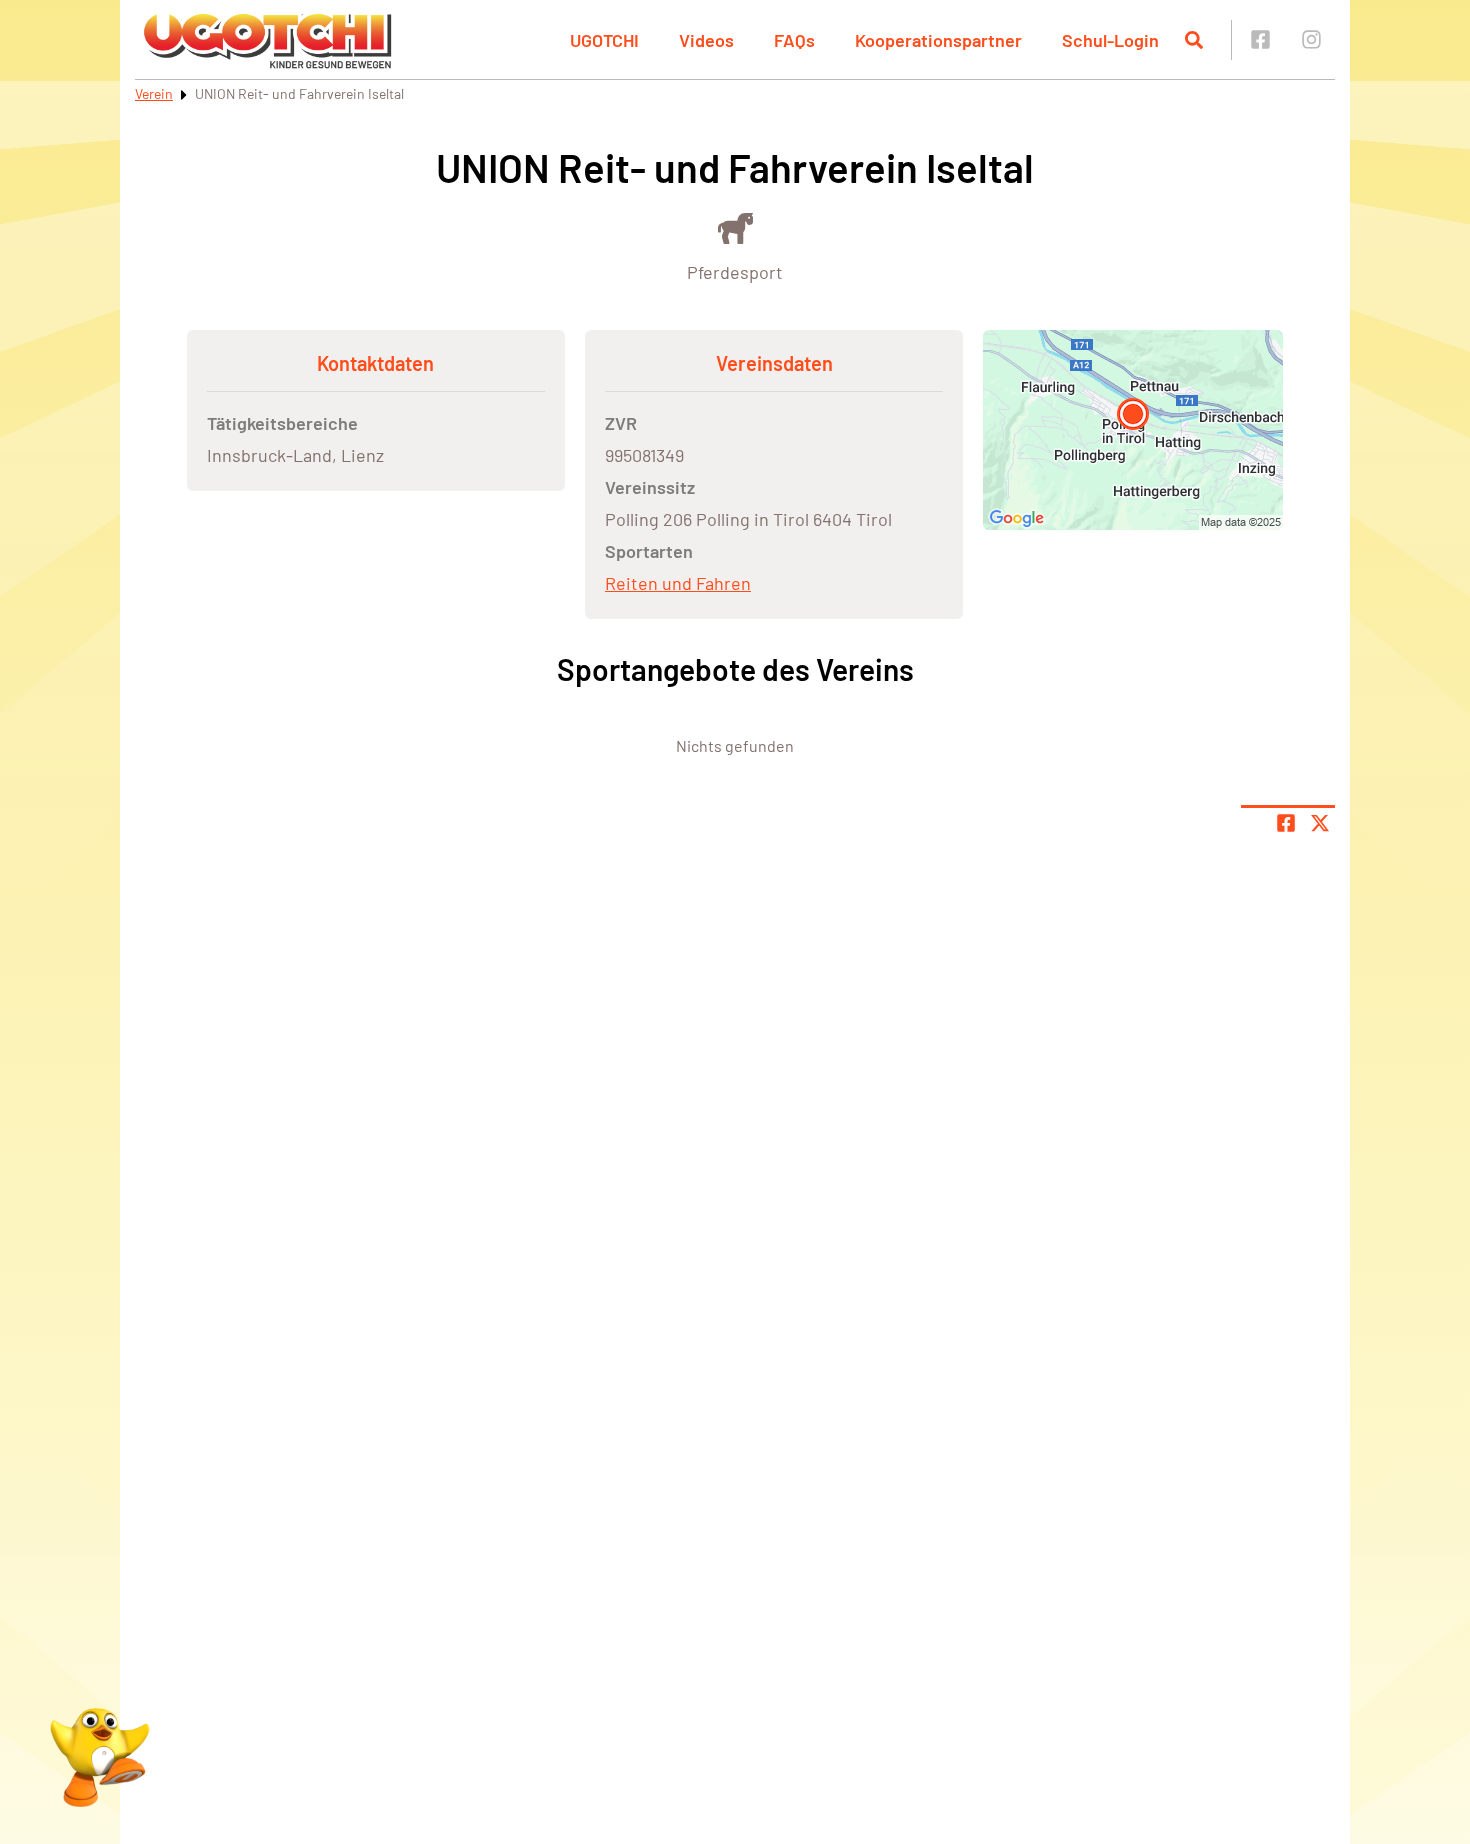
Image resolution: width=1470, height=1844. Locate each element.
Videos (706, 40)
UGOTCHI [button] (604, 40)
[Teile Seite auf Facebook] (1286, 823)
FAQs (794, 40)
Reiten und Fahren (678, 583)
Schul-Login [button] (1110, 40)
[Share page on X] (1320, 823)
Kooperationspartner (938, 40)
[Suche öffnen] (1194, 40)
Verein (154, 93)
